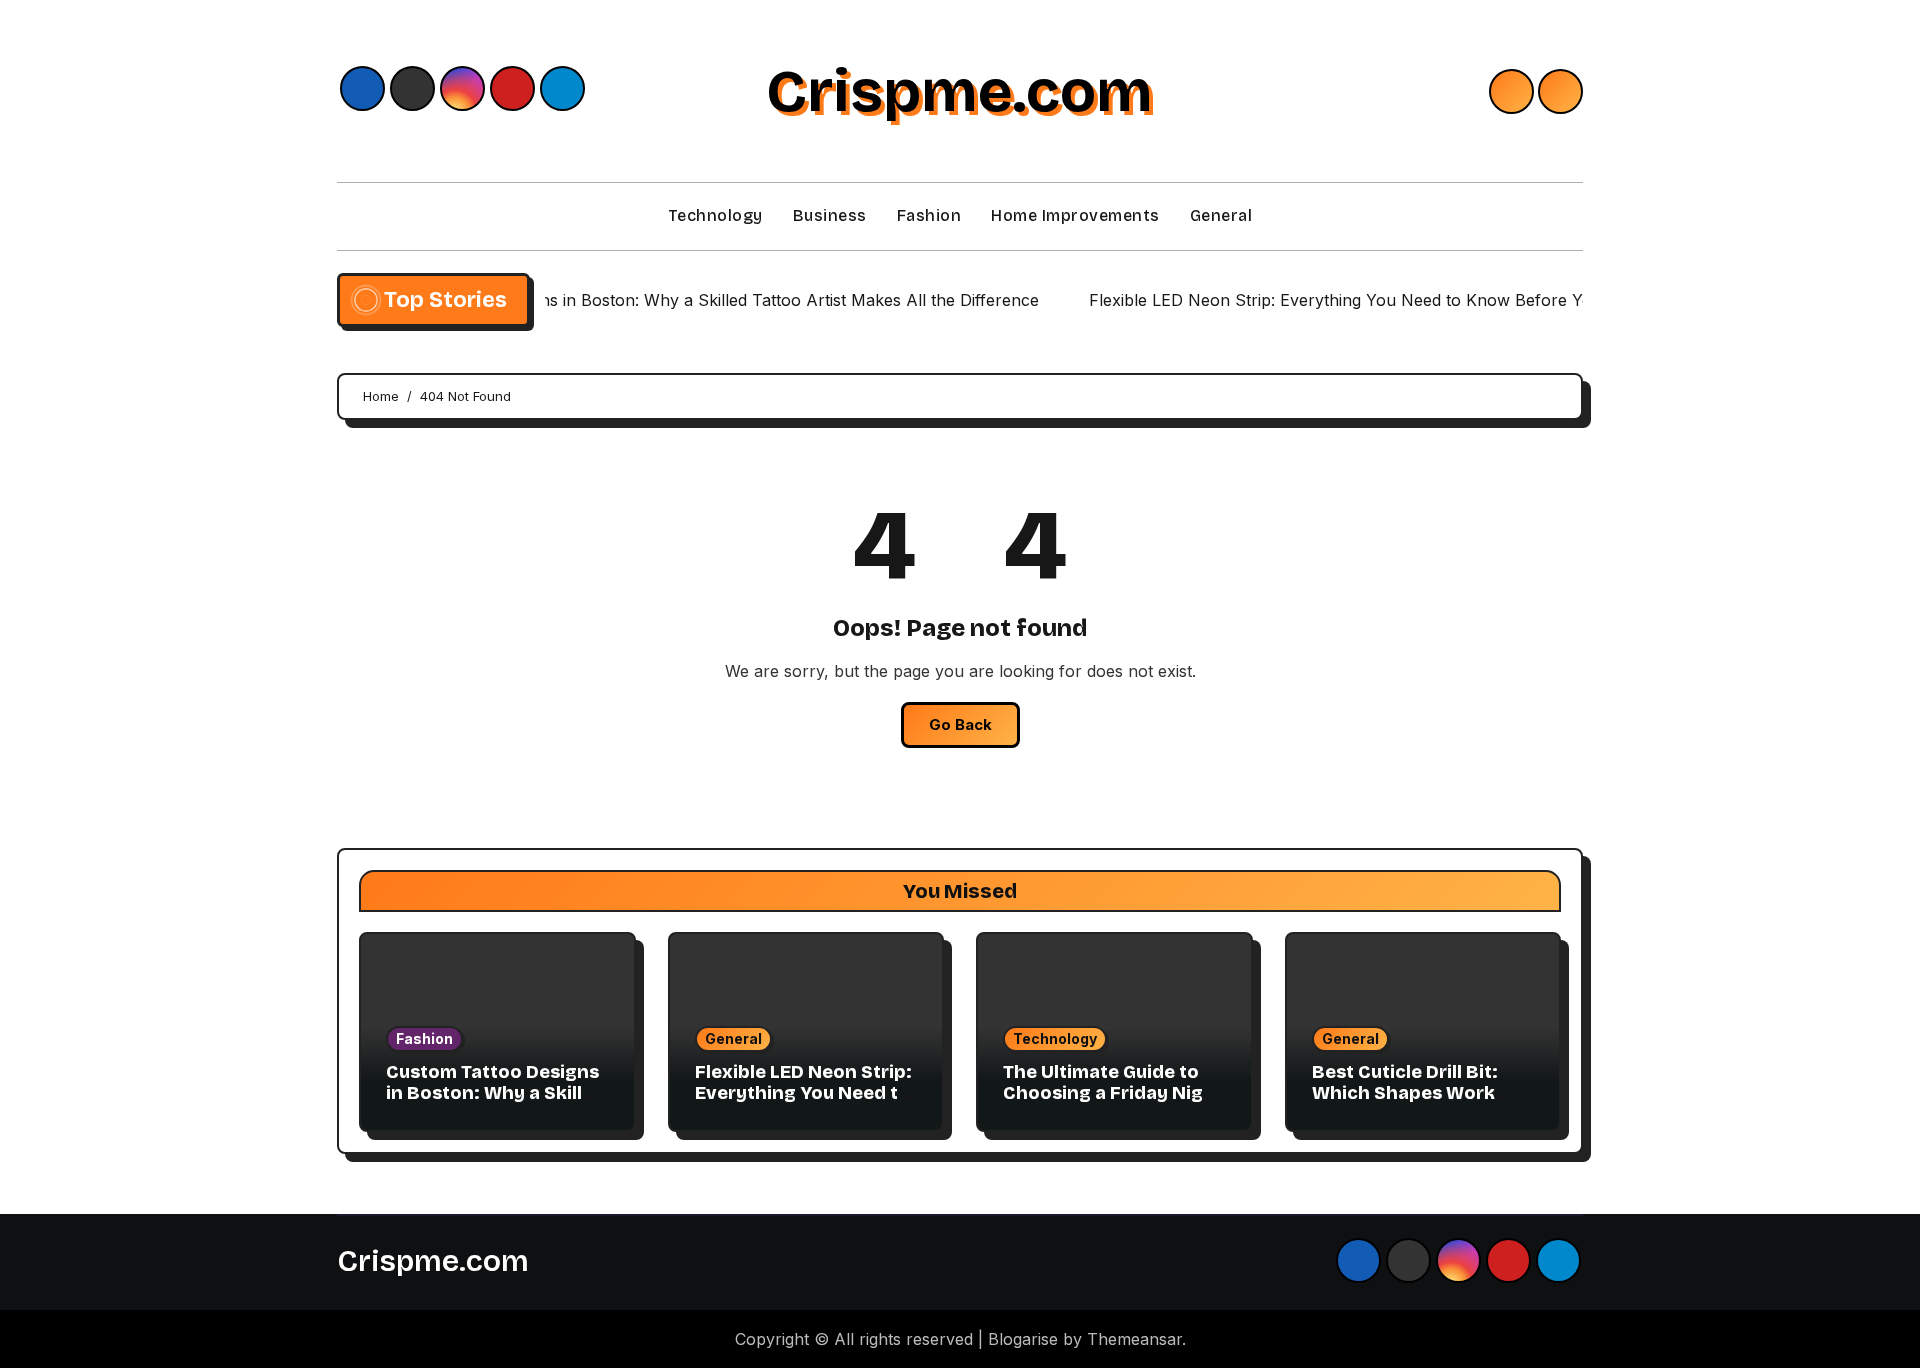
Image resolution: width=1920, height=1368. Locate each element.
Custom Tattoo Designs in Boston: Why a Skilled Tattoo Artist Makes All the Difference (495, 1104)
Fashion (929, 215)
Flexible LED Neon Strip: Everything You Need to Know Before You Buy (803, 1093)
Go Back (960, 724)
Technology (715, 215)
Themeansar (1134, 1339)
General (1221, 215)
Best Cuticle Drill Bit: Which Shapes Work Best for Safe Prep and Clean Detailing (1415, 1104)
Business (830, 215)
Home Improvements (1075, 215)
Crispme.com (959, 91)
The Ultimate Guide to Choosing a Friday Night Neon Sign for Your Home (1113, 1104)
